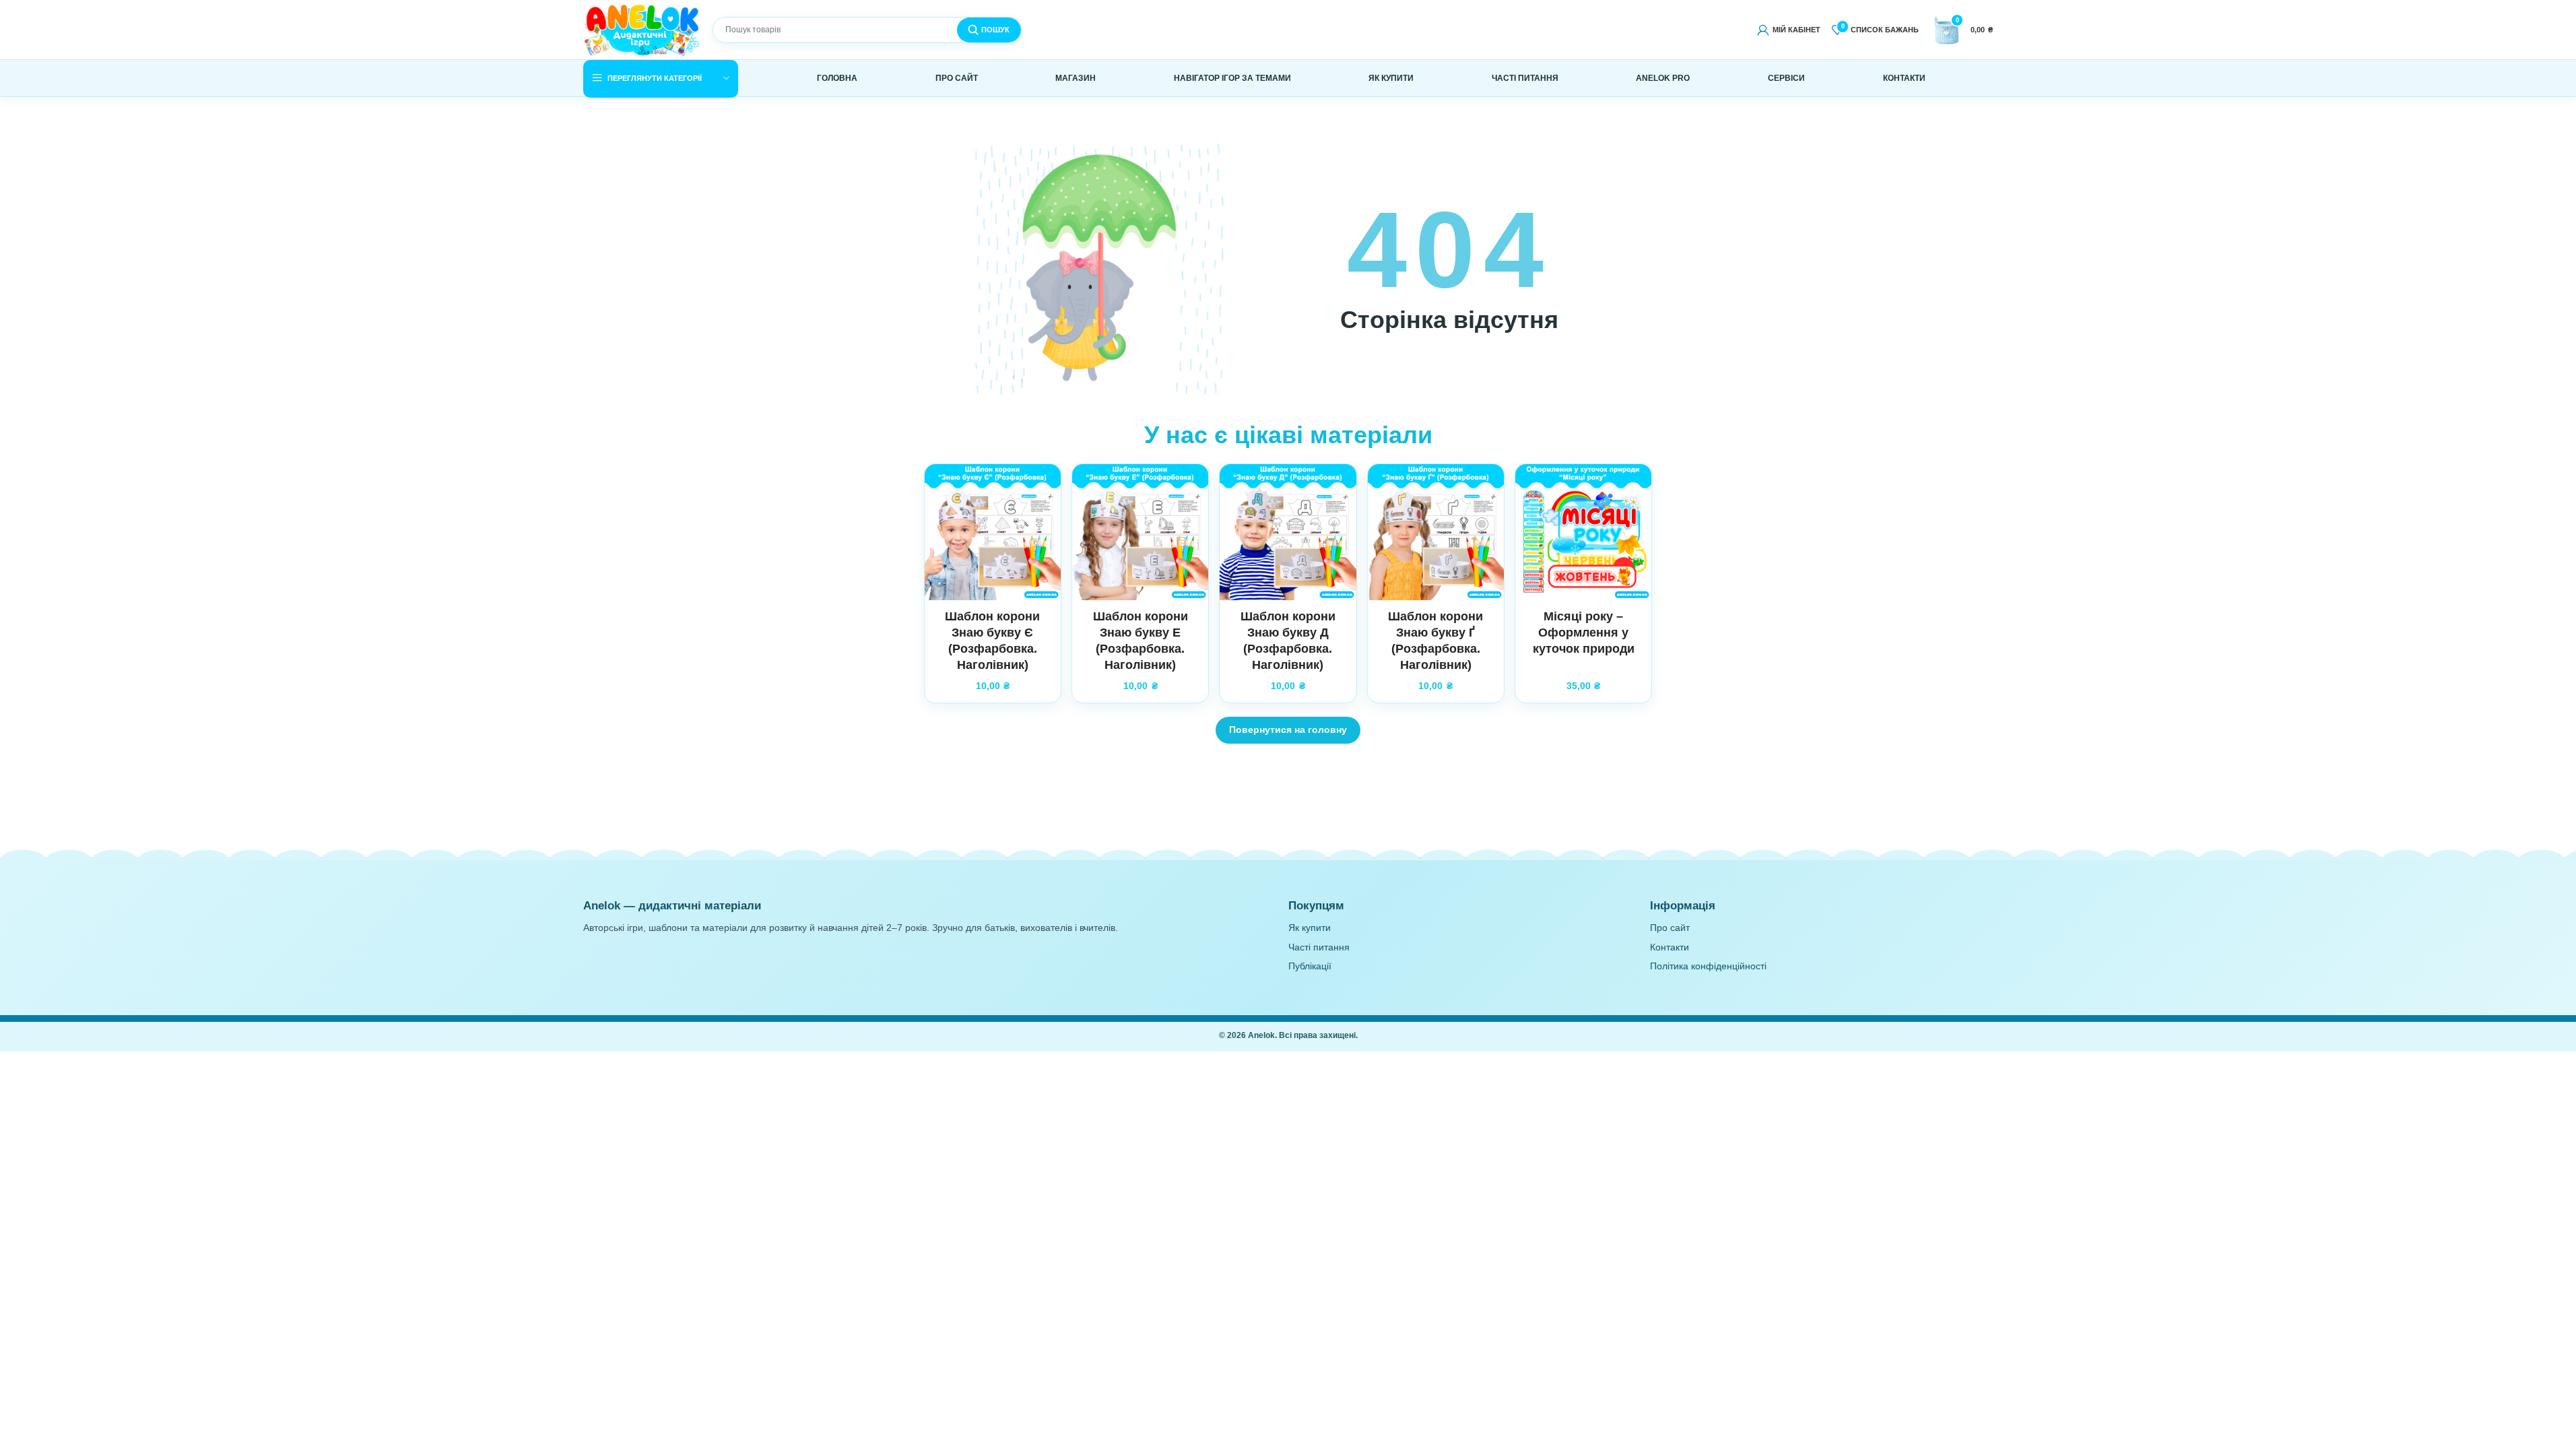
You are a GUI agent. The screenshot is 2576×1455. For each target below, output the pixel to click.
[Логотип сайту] (642, 29)
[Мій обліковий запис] (1788, 30)
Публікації (1310, 966)
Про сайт (1670, 928)
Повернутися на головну (1288, 730)
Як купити (1310, 928)
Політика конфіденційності (1708, 966)
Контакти (1670, 947)
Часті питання (1319, 947)
